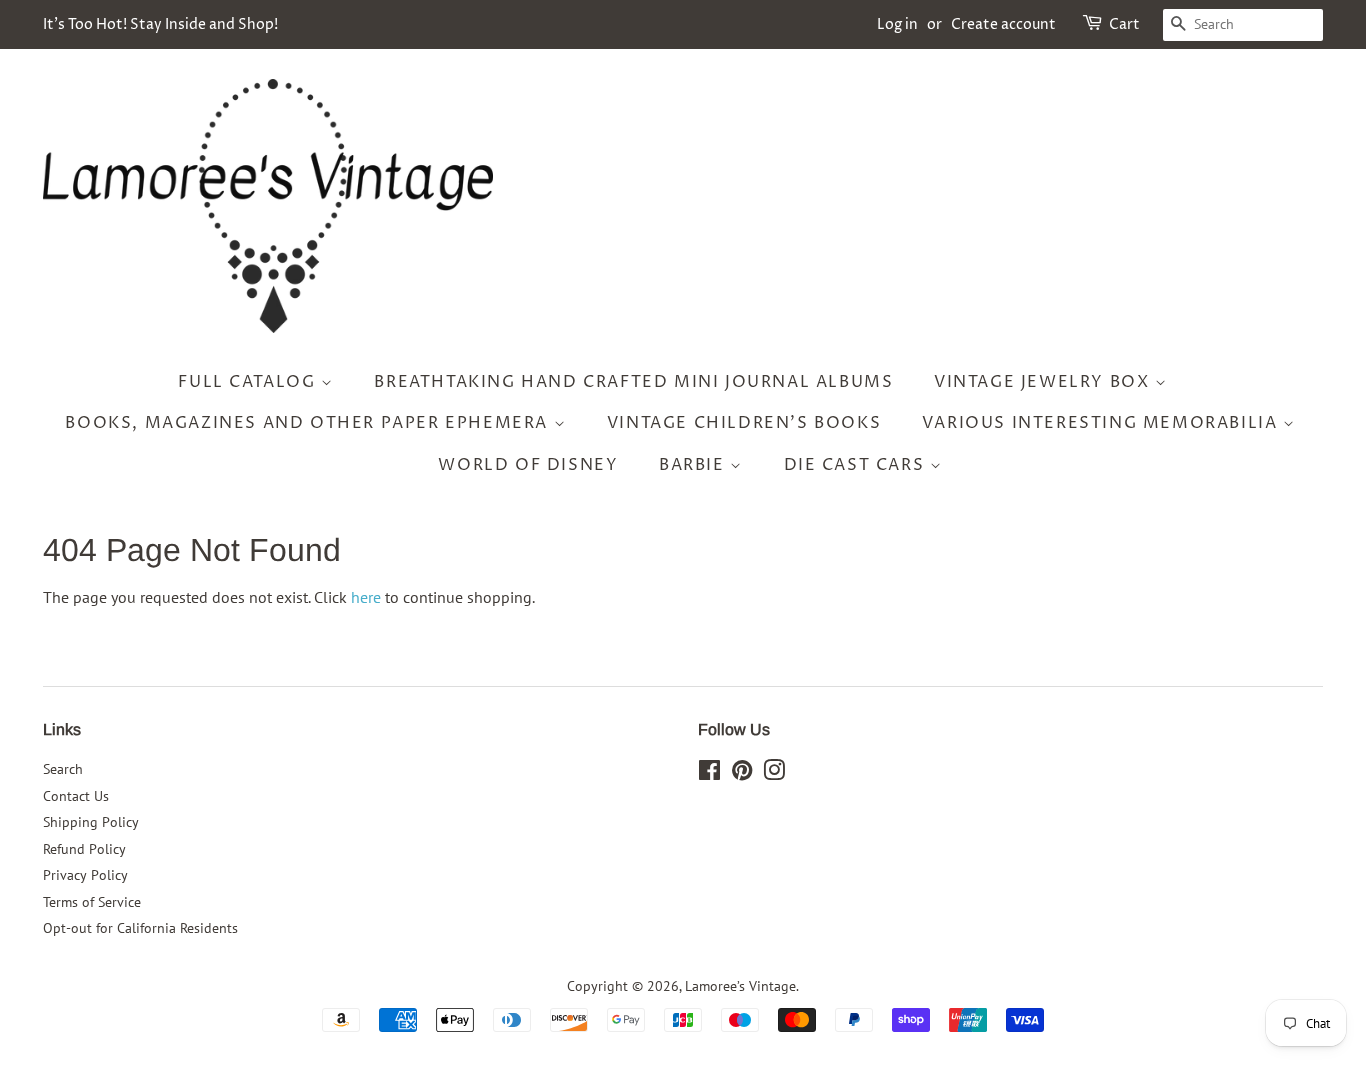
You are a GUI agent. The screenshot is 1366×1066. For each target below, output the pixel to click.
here (366, 597)
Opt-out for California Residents (140, 928)
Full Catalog (249, 382)
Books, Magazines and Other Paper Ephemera (309, 423)
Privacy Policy (85, 875)
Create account (1003, 24)
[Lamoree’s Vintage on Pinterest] (742, 774)
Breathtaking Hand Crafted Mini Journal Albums (633, 382)
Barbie (694, 465)
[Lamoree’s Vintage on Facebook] (709, 774)
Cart (1124, 24)
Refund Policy (84, 849)
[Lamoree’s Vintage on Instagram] (774, 774)
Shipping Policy (91, 822)
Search (63, 769)
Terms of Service (92, 902)
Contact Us (76, 796)
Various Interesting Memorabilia (1102, 423)
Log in (897, 24)
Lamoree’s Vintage (740, 986)
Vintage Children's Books (744, 423)
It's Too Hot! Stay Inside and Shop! (160, 24)
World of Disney (528, 465)
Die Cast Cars (857, 465)
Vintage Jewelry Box (1044, 382)
